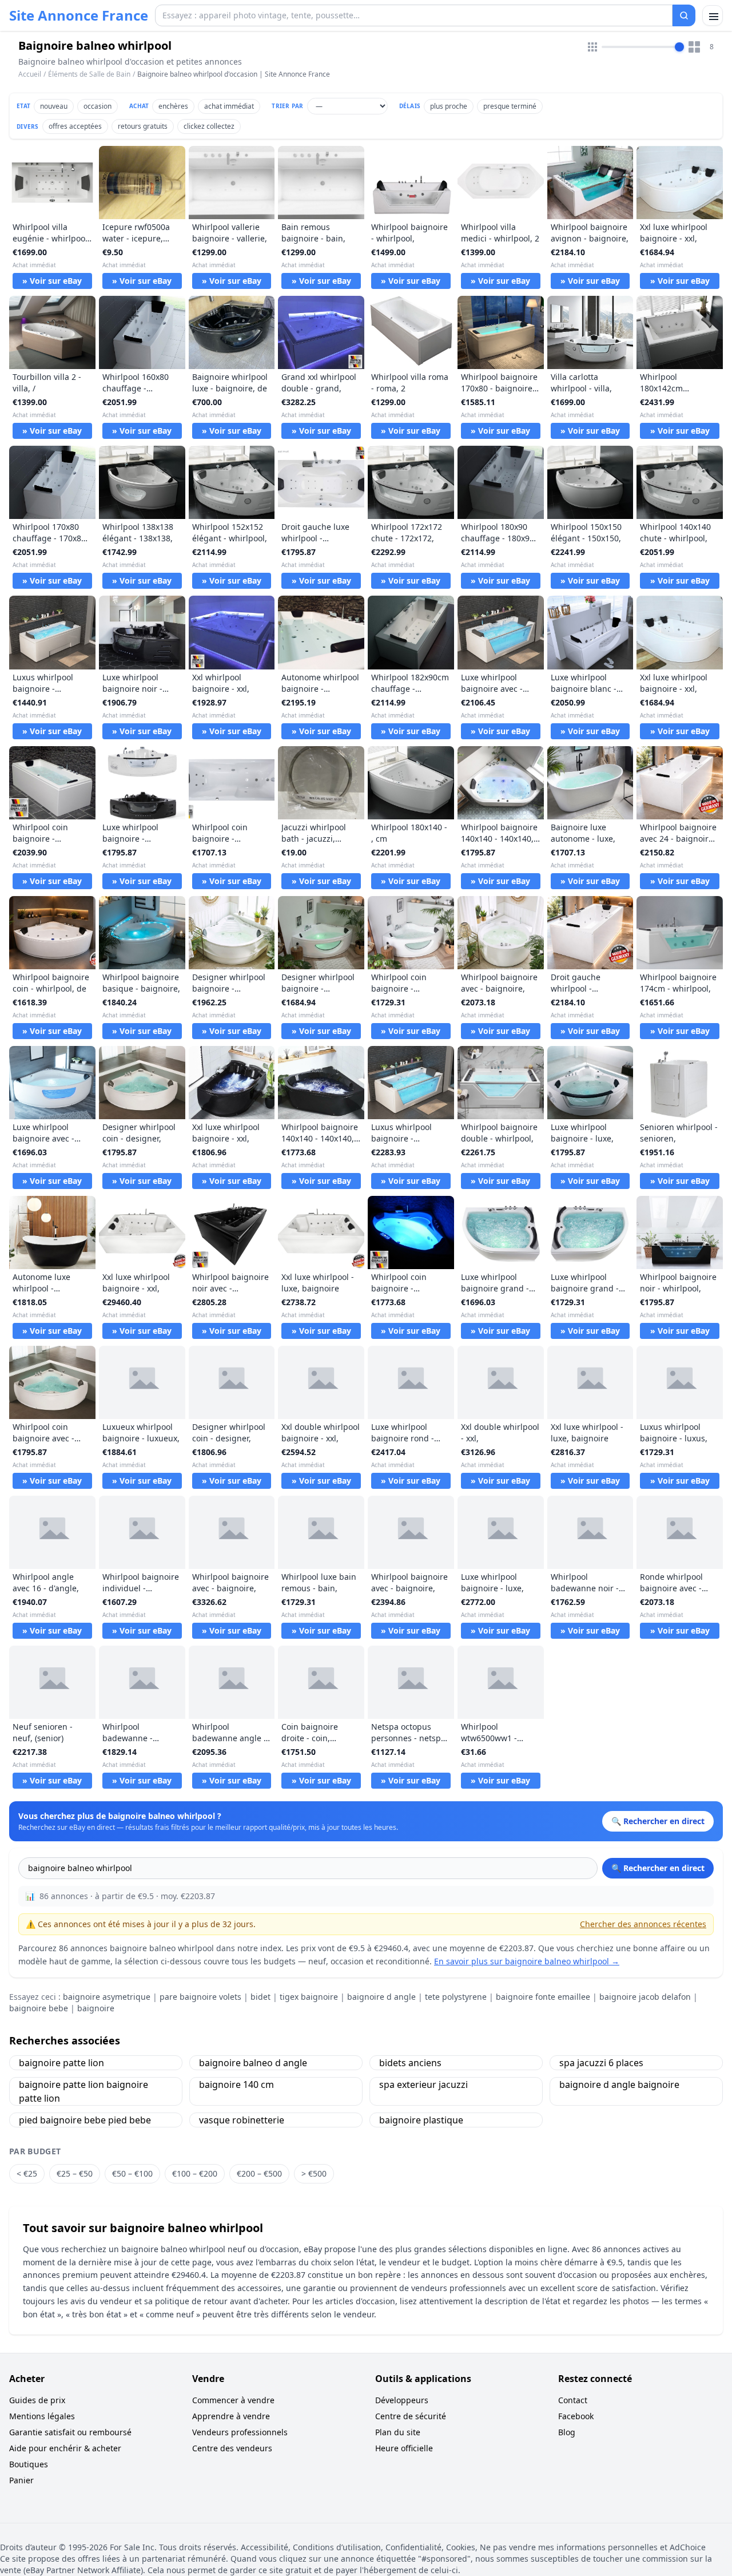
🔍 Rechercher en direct (658, 1868)
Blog (567, 2432)
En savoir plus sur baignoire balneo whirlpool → (527, 1961)
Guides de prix (37, 2400)
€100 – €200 (195, 2173)
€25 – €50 (75, 2173)
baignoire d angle (381, 1997)
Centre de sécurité (411, 2416)
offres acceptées (75, 126)
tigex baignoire (309, 1997)
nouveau (54, 106)
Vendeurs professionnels (240, 2432)
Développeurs (402, 2400)
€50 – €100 (132, 2173)
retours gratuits (143, 126)
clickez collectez (209, 126)
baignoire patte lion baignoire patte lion (83, 2091)
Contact (573, 2400)
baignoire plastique (421, 2120)
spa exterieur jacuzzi (423, 2084)
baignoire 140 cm (236, 2084)
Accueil (30, 74)
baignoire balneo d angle (253, 2063)
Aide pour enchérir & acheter (65, 2448)
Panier (21, 2480)
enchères (173, 106)
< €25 (27, 2173)
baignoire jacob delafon (645, 1997)
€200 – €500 (259, 2173)
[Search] (684, 15)
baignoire (96, 2008)
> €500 (314, 2173)
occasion (98, 106)
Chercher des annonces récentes (643, 1924)
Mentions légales (42, 2416)
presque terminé (510, 106)
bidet (260, 1997)
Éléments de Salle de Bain (89, 74)
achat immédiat (229, 106)
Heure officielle (404, 2448)
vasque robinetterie (242, 2120)
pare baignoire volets (200, 1997)
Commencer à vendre (233, 2400)
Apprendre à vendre (231, 2416)
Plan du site (398, 2432)
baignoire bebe (39, 2008)
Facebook (576, 2416)
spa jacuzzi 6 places (601, 2063)
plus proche (449, 106)
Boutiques (29, 2464)
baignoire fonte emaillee (543, 1997)
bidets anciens (410, 2063)
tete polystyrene (456, 1997)
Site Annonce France (79, 15)
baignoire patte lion (61, 2063)
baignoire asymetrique (107, 1997)
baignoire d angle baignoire (619, 2084)
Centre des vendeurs (232, 2448)
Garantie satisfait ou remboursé (70, 2432)
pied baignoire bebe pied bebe (85, 2120)
